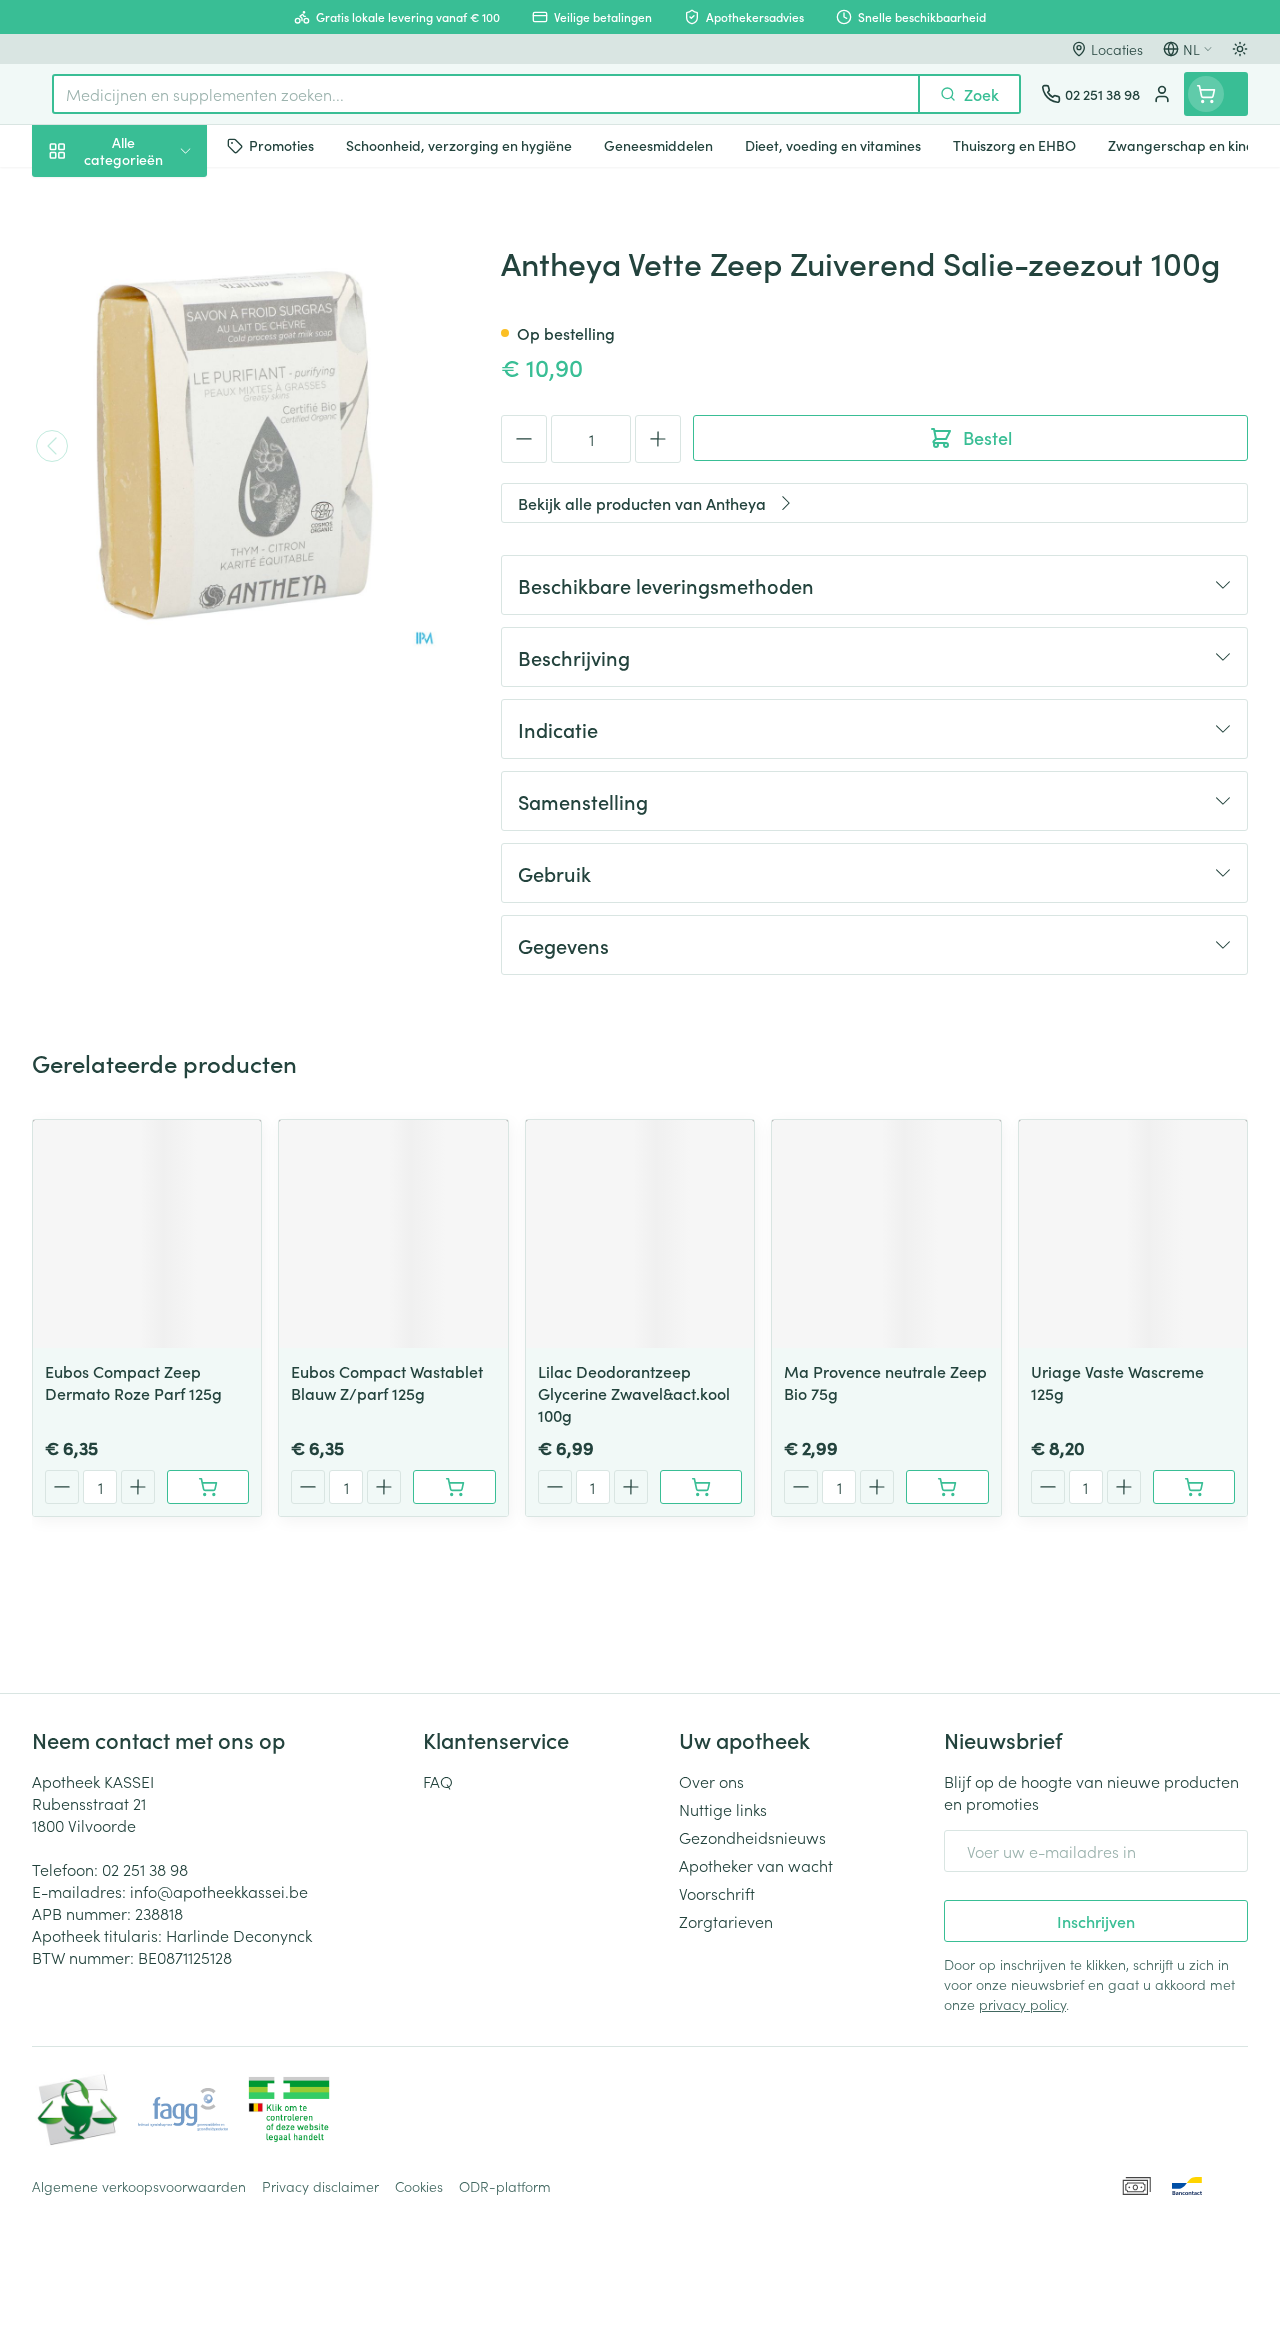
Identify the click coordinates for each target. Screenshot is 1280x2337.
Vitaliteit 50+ (160, 430)
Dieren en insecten (160, 575)
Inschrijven (1096, 1921)
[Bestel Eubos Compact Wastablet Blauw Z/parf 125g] (454, 1487)
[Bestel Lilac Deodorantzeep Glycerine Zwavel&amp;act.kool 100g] (701, 1487)
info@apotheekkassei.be (219, 1891)
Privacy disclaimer (320, 2186)
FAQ (438, 1781)
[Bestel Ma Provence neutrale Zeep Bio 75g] (947, 1487)
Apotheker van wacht (756, 1865)
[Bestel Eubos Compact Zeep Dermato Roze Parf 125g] (208, 1487)
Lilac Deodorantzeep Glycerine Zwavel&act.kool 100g (634, 1393)
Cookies (419, 2186)
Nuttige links (723, 1809)
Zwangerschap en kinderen (160, 375)
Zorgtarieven (726, 1921)
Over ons (711, 1781)
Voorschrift (717, 1893)
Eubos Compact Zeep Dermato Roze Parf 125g (133, 1382)
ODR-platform (505, 2186)
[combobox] (486, 94)
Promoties (84, 193)
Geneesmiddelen (160, 623)
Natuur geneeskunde (160, 478)
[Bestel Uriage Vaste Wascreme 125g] (1194, 1487)
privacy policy (1022, 2004)
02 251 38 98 (145, 1869)
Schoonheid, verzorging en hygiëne (160, 247)
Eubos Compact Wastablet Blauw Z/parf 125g (387, 1382)
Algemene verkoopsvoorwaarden (139, 2186)
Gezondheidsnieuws (752, 1837)
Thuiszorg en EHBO (160, 527)
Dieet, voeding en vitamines (160, 311)
